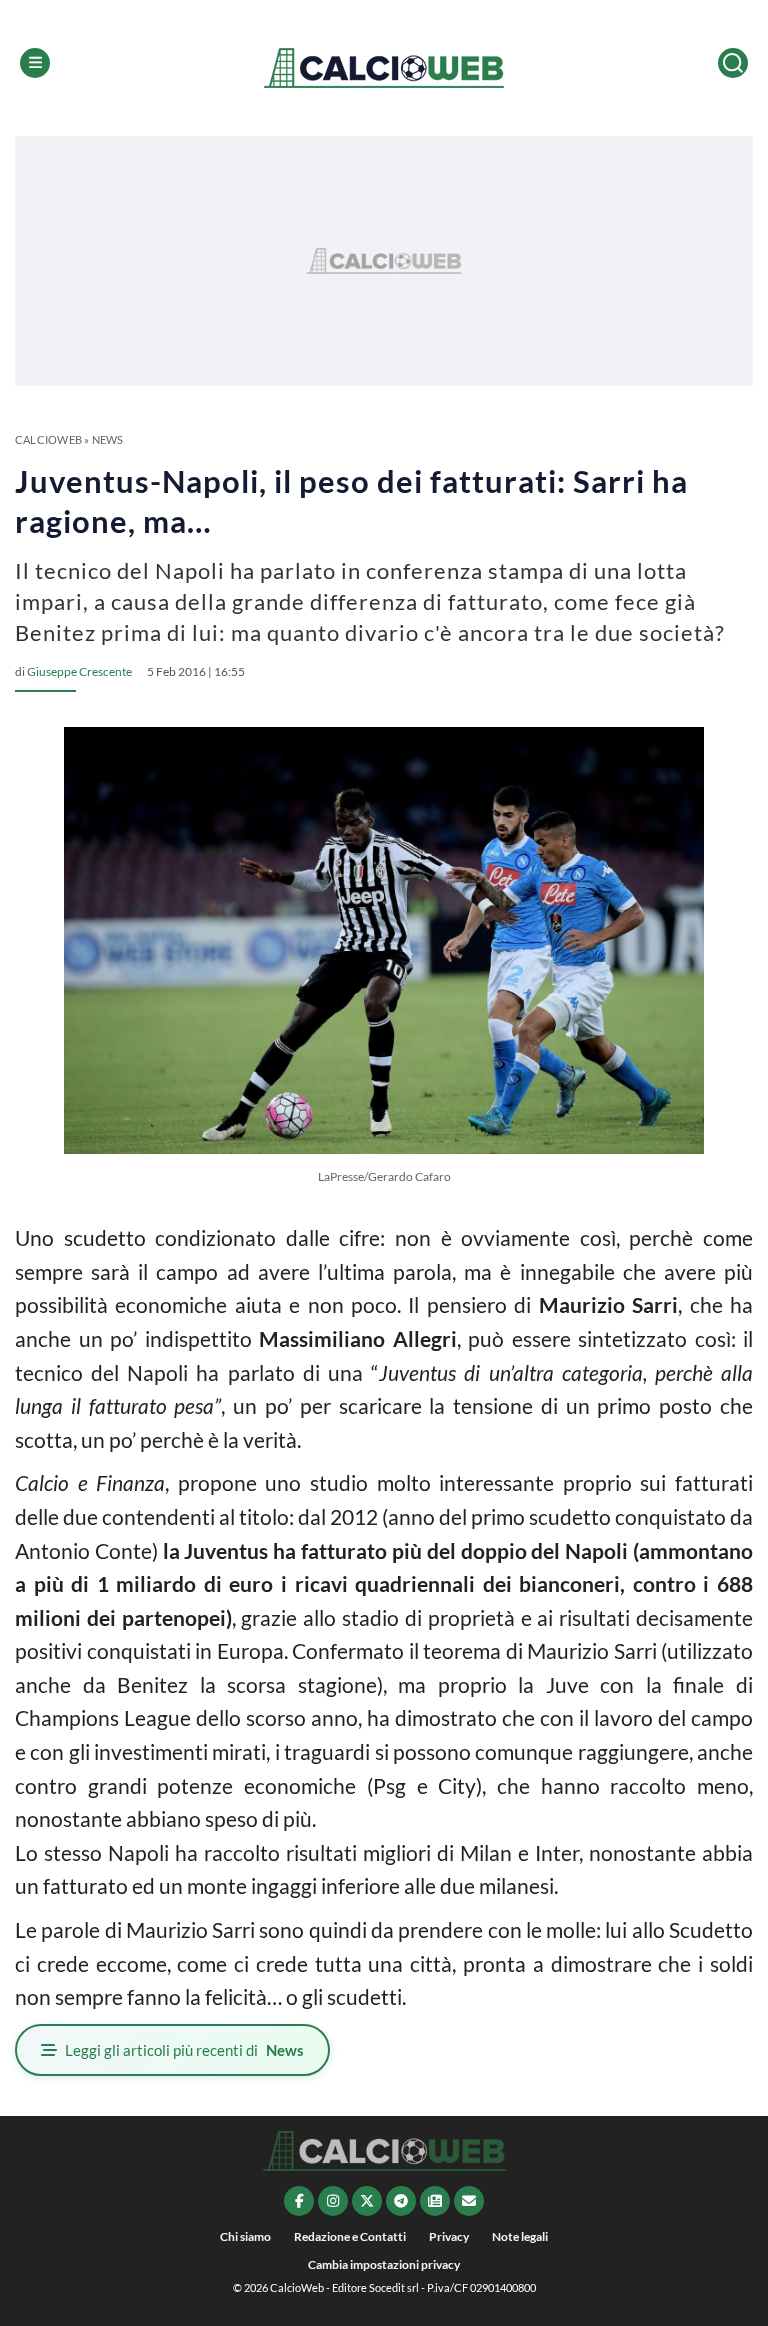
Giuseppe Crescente (79, 671)
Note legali (520, 2236)
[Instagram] (333, 2201)
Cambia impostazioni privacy (384, 2264)
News (108, 439)
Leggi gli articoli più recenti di (184, 2050)
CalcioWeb (48, 439)
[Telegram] (401, 2201)
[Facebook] (299, 2201)
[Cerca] (733, 63)
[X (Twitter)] (367, 2201)
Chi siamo (245, 2236)
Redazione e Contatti (350, 2236)
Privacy (449, 2236)
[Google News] (435, 2201)
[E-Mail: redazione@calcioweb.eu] (469, 2201)
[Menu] (35, 63)
